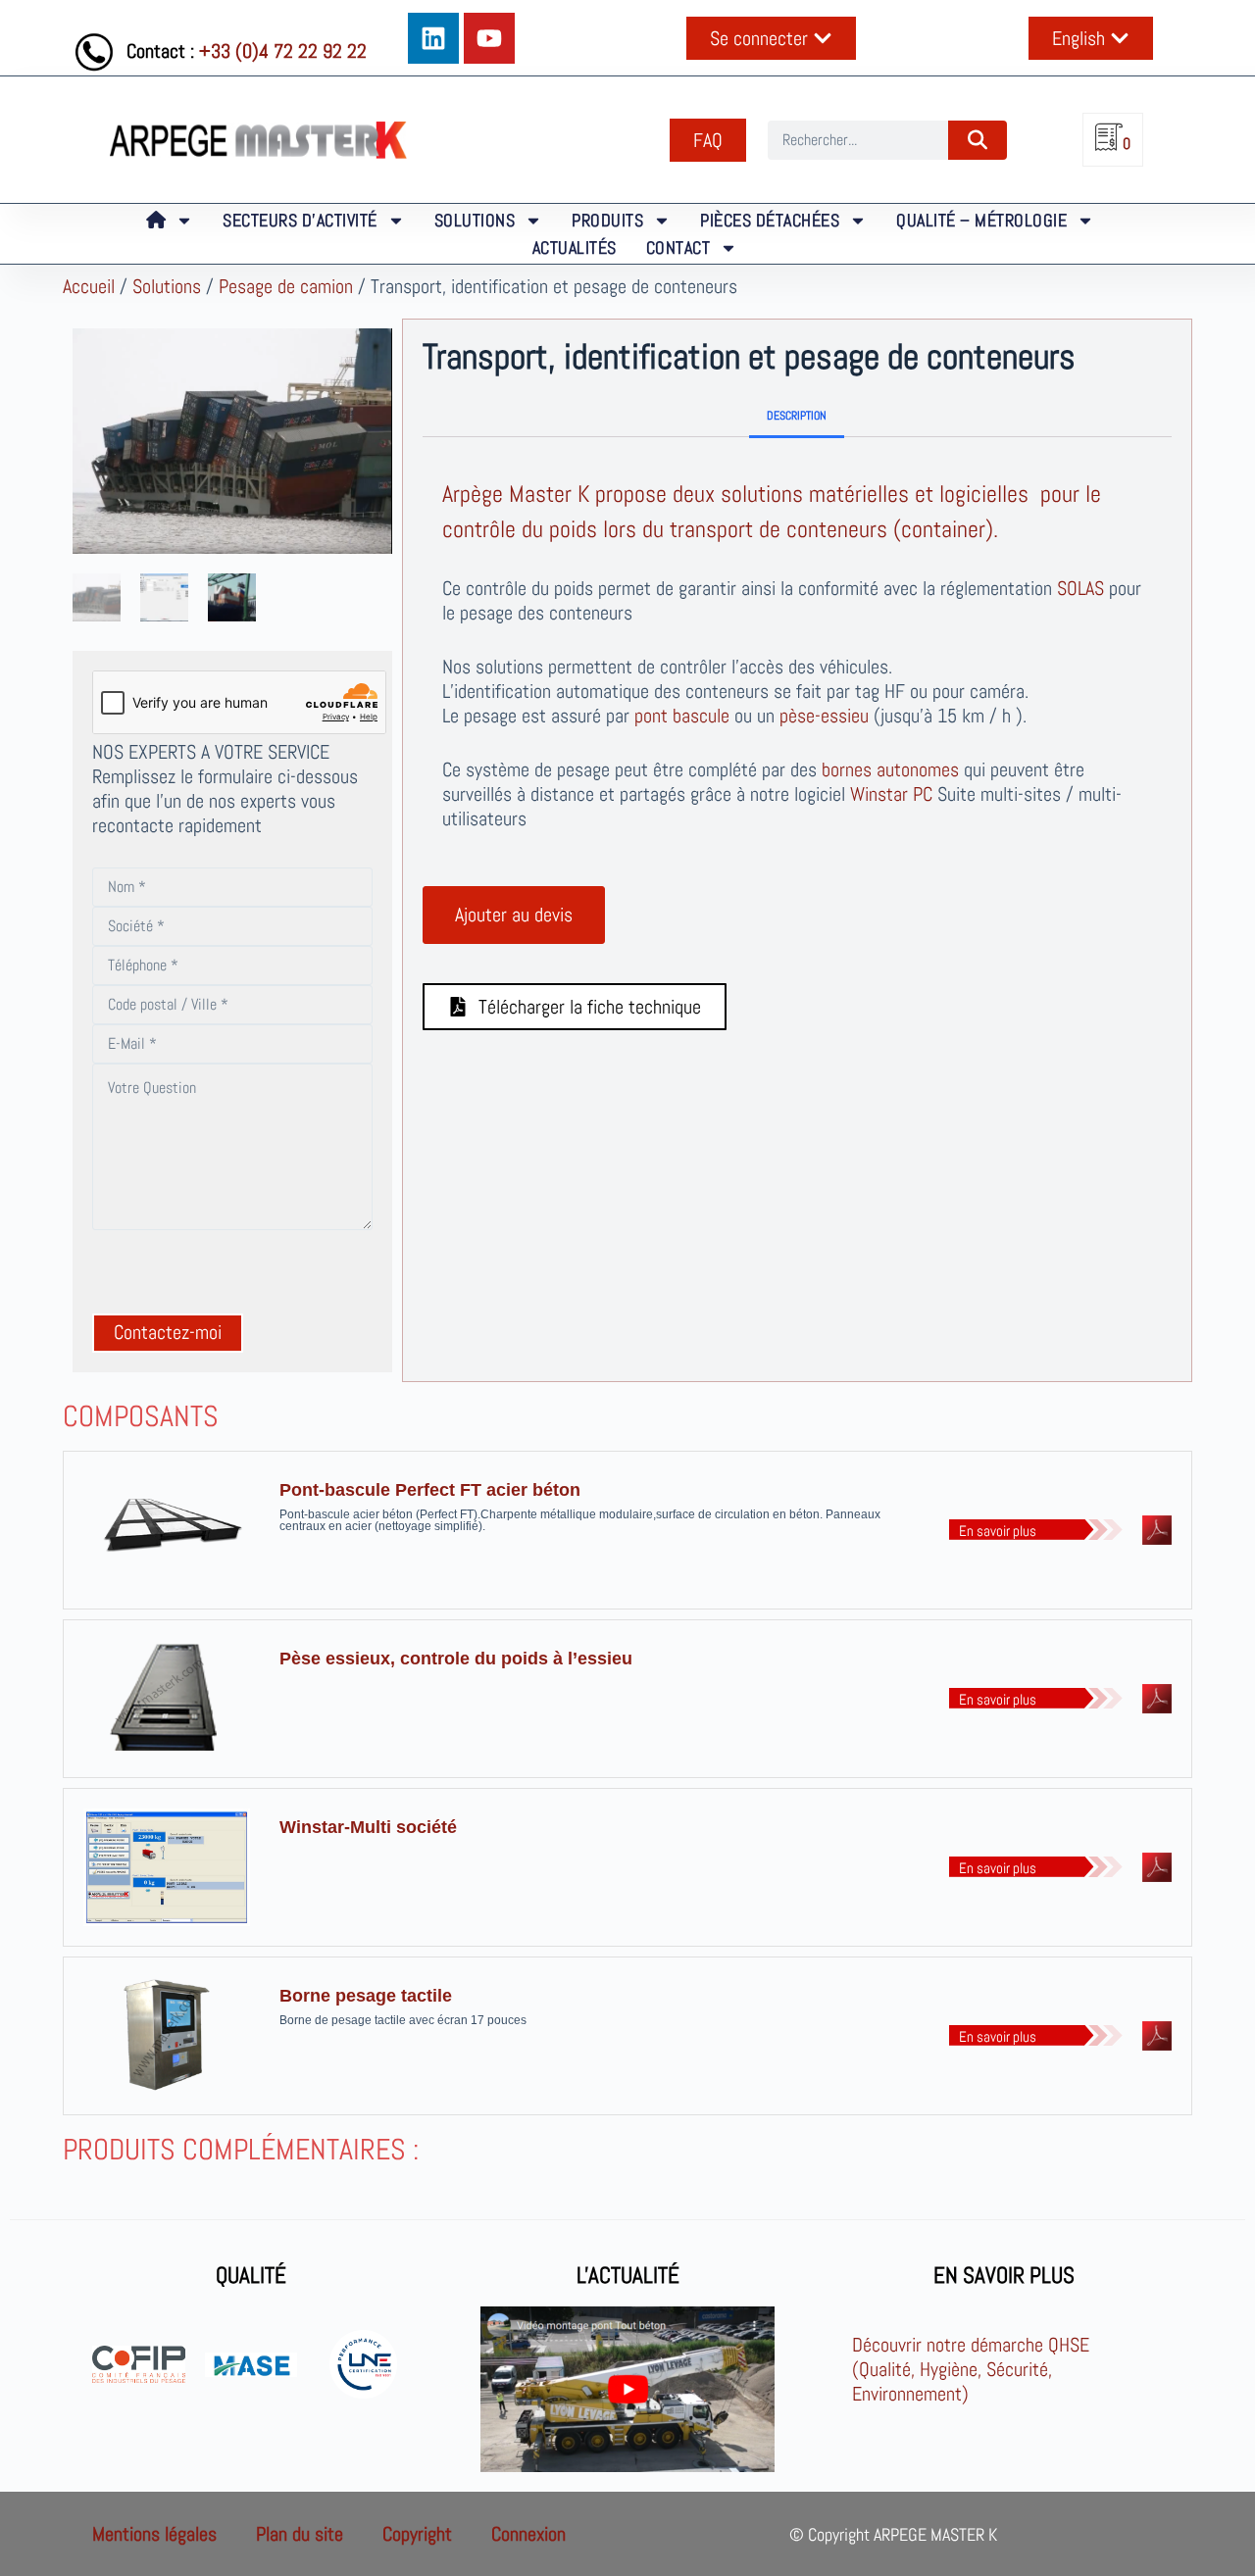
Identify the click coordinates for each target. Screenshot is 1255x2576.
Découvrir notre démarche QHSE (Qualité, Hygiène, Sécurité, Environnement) (971, 2369)
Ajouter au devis (514, 915)
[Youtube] (489, 38)
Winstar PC (891, 794)
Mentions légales (154, 2534)
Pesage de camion (286, 286)
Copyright (417, 2534)
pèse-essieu (824, 716)
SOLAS (1080, 588)
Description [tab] (797, 416)
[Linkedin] (433, 38)
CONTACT (678, 248)
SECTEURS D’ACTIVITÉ (300, 220)
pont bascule (682, 716)
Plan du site (300, 2534)
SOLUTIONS (475, 220)
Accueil (89, 286)
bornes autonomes (890, 769)
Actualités (575, 248)
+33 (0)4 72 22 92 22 (283, 51)
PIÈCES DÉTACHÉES (770, 220)
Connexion (528, 2534)
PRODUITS (607, 220)
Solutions (167, 286)
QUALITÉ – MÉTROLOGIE (981, 220)
